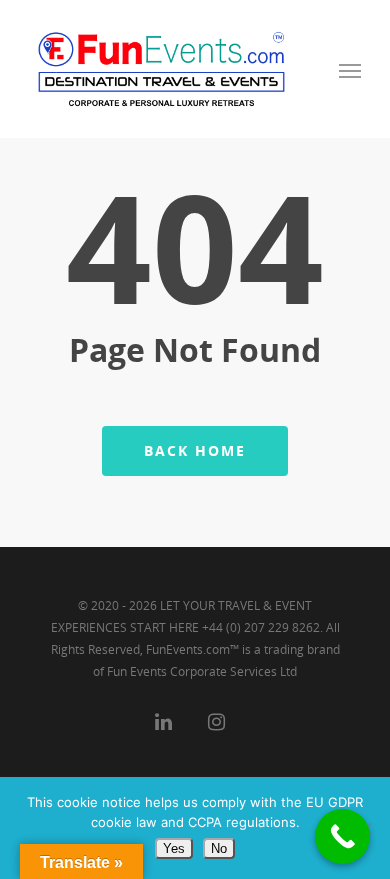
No (219, 848)
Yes (174, 848)
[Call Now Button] (342, 836)
